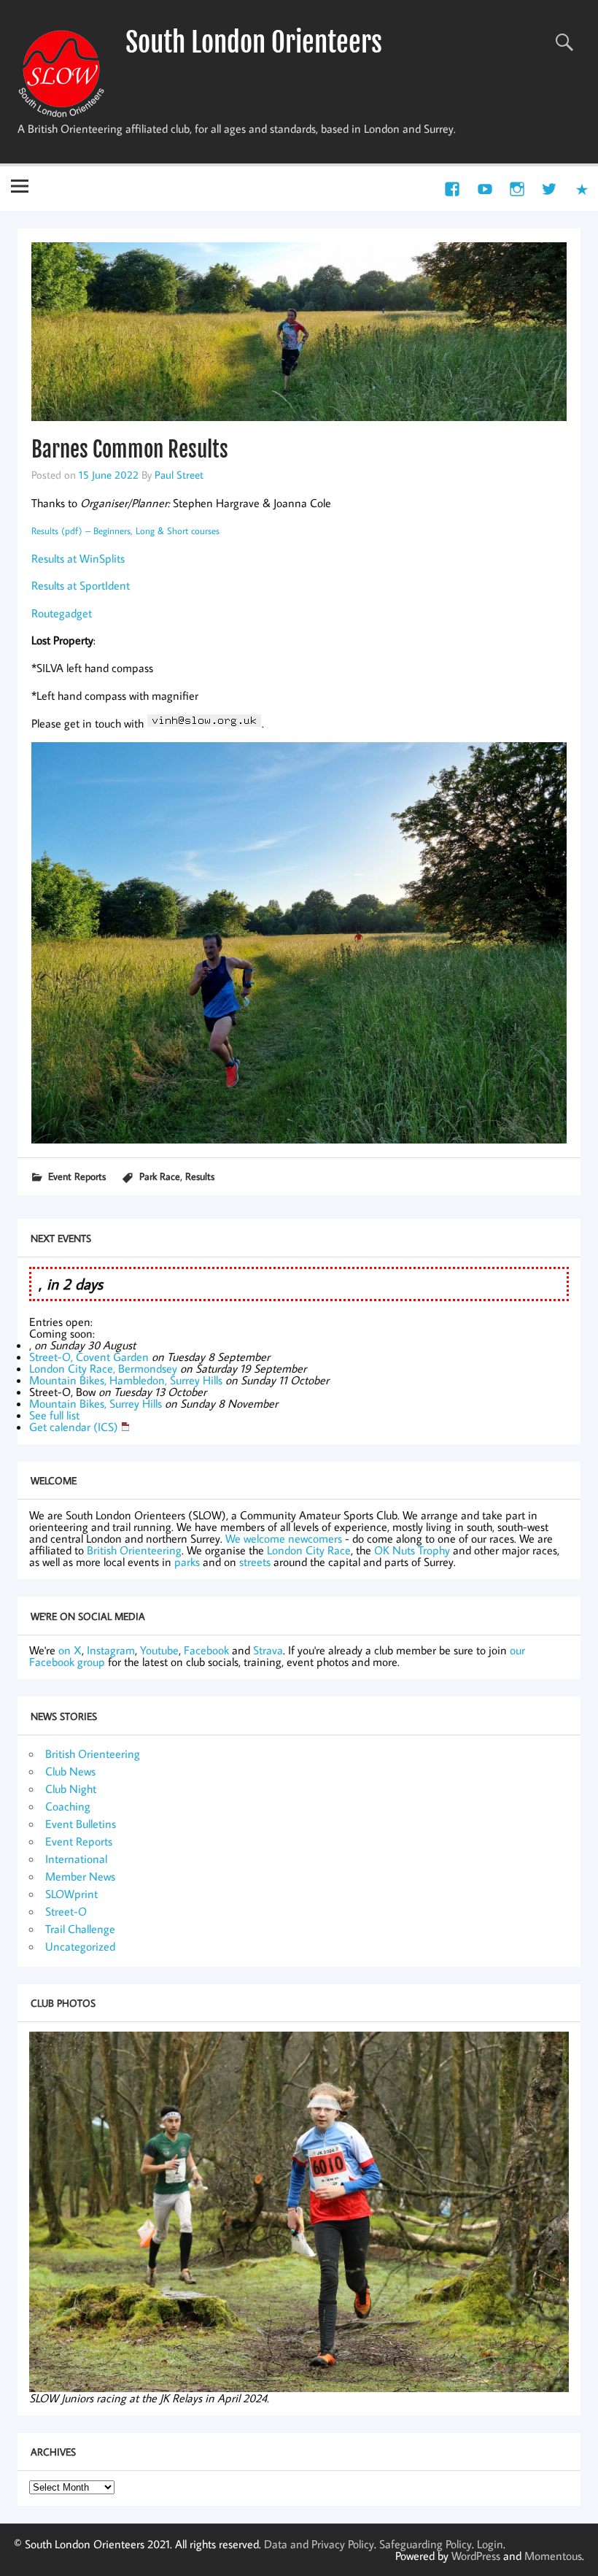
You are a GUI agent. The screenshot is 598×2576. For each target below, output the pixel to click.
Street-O (66, 1911)
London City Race (309, 1550)
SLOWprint (71, 1894)
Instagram (111, 1650)
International (76, 1859)
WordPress (476, 2556)
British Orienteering (134, 1550)
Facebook (206, 1650)
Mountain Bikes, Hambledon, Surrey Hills (126, 1380)
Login (490, 2544)
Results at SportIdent (81, 585)
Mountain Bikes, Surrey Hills (96, 1403)
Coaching (68, 1806)
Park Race (160, 1176)
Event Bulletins (81, 1824)
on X (70, 1650)
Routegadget (62, 613)
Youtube (159, 1650)
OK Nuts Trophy (412, 1550)
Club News (70, 1771)
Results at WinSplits (78, 558)
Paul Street (179, 474)
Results (200, 1176)
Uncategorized (80, 1946)
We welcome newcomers (284, 1538)
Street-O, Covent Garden (89, 1357)
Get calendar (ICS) (74, 1427)
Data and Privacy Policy (319, 2544)
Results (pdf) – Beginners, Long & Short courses (125, 531)
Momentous (553, 2556)
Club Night (71, 1789)
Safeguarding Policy (426, 2544)
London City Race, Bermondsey (103, 1368)
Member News (80, 1876)
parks (187, 1562)
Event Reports (77, 1176)
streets (255, 1562)
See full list (54, 1415)
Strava (268, 1650)
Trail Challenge (80, 1929)
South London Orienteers (254, 42)
